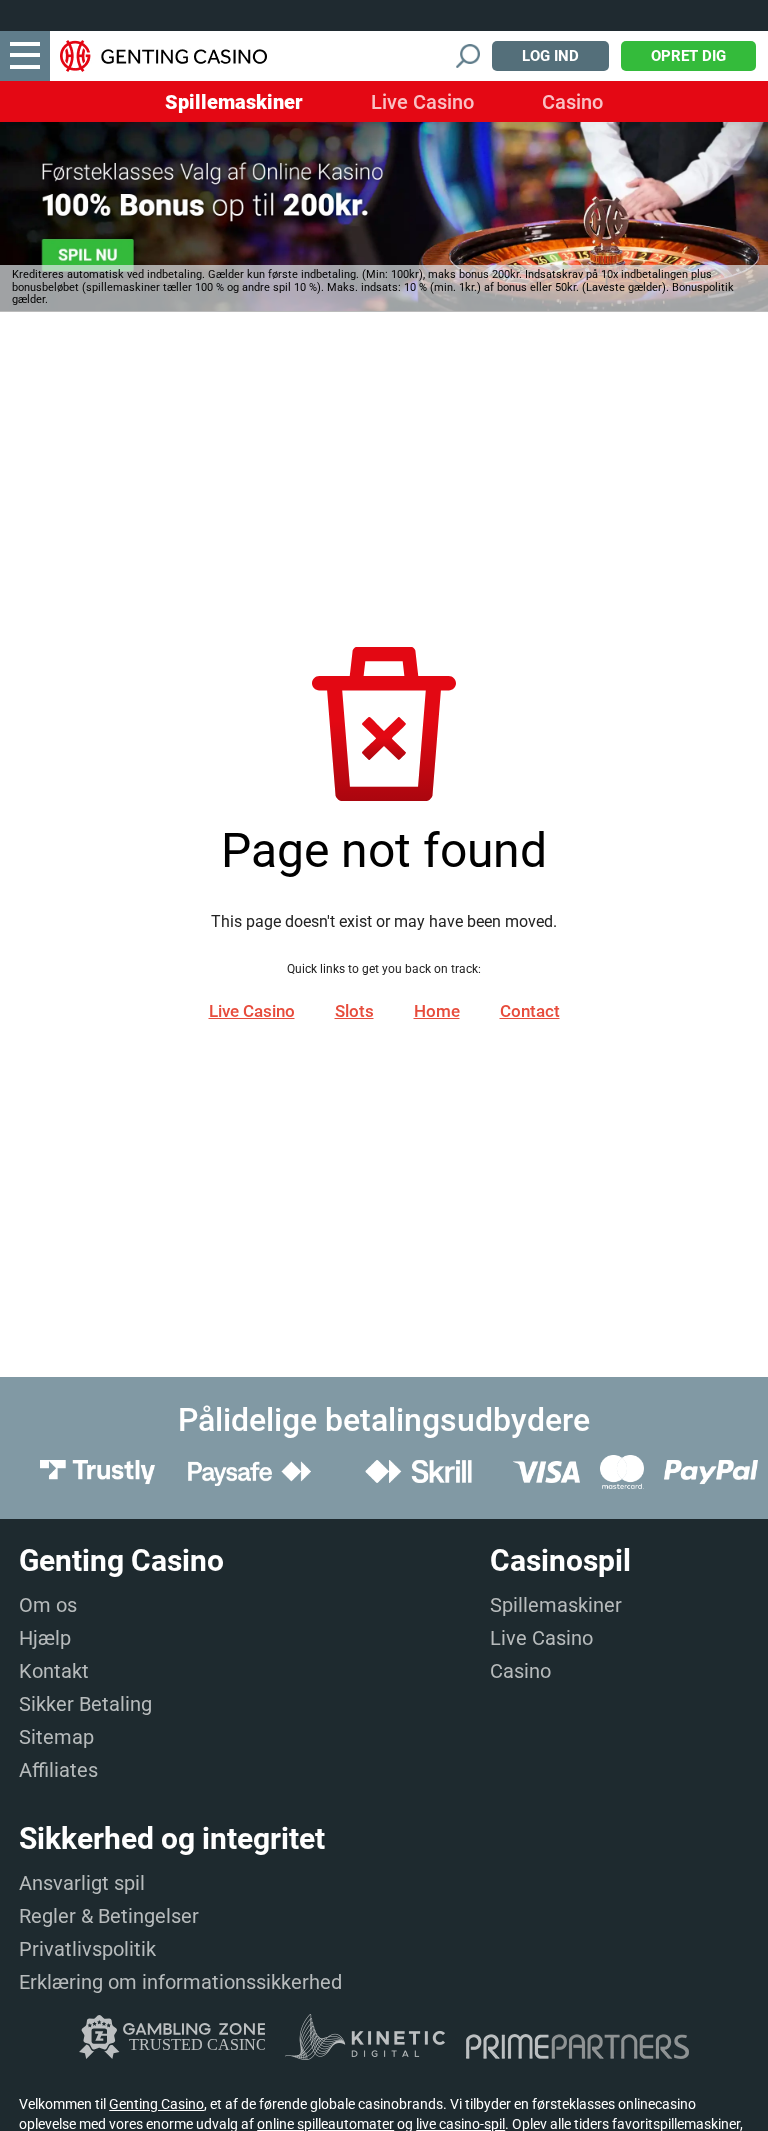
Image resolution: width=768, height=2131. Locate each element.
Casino (572, 102)
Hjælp (45, 1638)
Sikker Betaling (85, 1704)
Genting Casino (156, 2104)
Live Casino (422, 102)
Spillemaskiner (234, 102)
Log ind (550, 56)
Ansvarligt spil (82, 1883)
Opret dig (688, 56)
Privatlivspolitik (87, 1949)
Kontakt (54, 1671)
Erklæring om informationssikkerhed (180, 1982)
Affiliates (58, 1770)
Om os (48, 1605)
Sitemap (56, 1737)
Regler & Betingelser (109, 1916)
